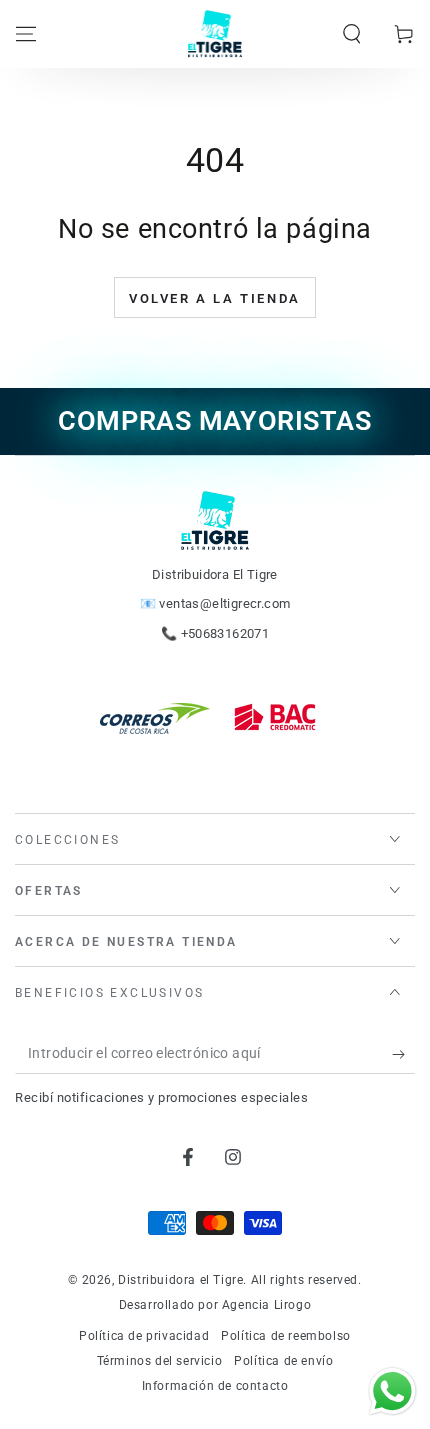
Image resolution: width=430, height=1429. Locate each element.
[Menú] (26, 34)
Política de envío (283, 1361)
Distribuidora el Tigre (180, 1280)
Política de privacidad (144, 1336)
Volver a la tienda (215, 298)
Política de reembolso (286, 1336)
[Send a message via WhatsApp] (392, 1391)
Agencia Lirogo (266, 1305)
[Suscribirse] (403, 1054)
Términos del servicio (160, 1361)
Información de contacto (215, 1386)
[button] (352, 34)
